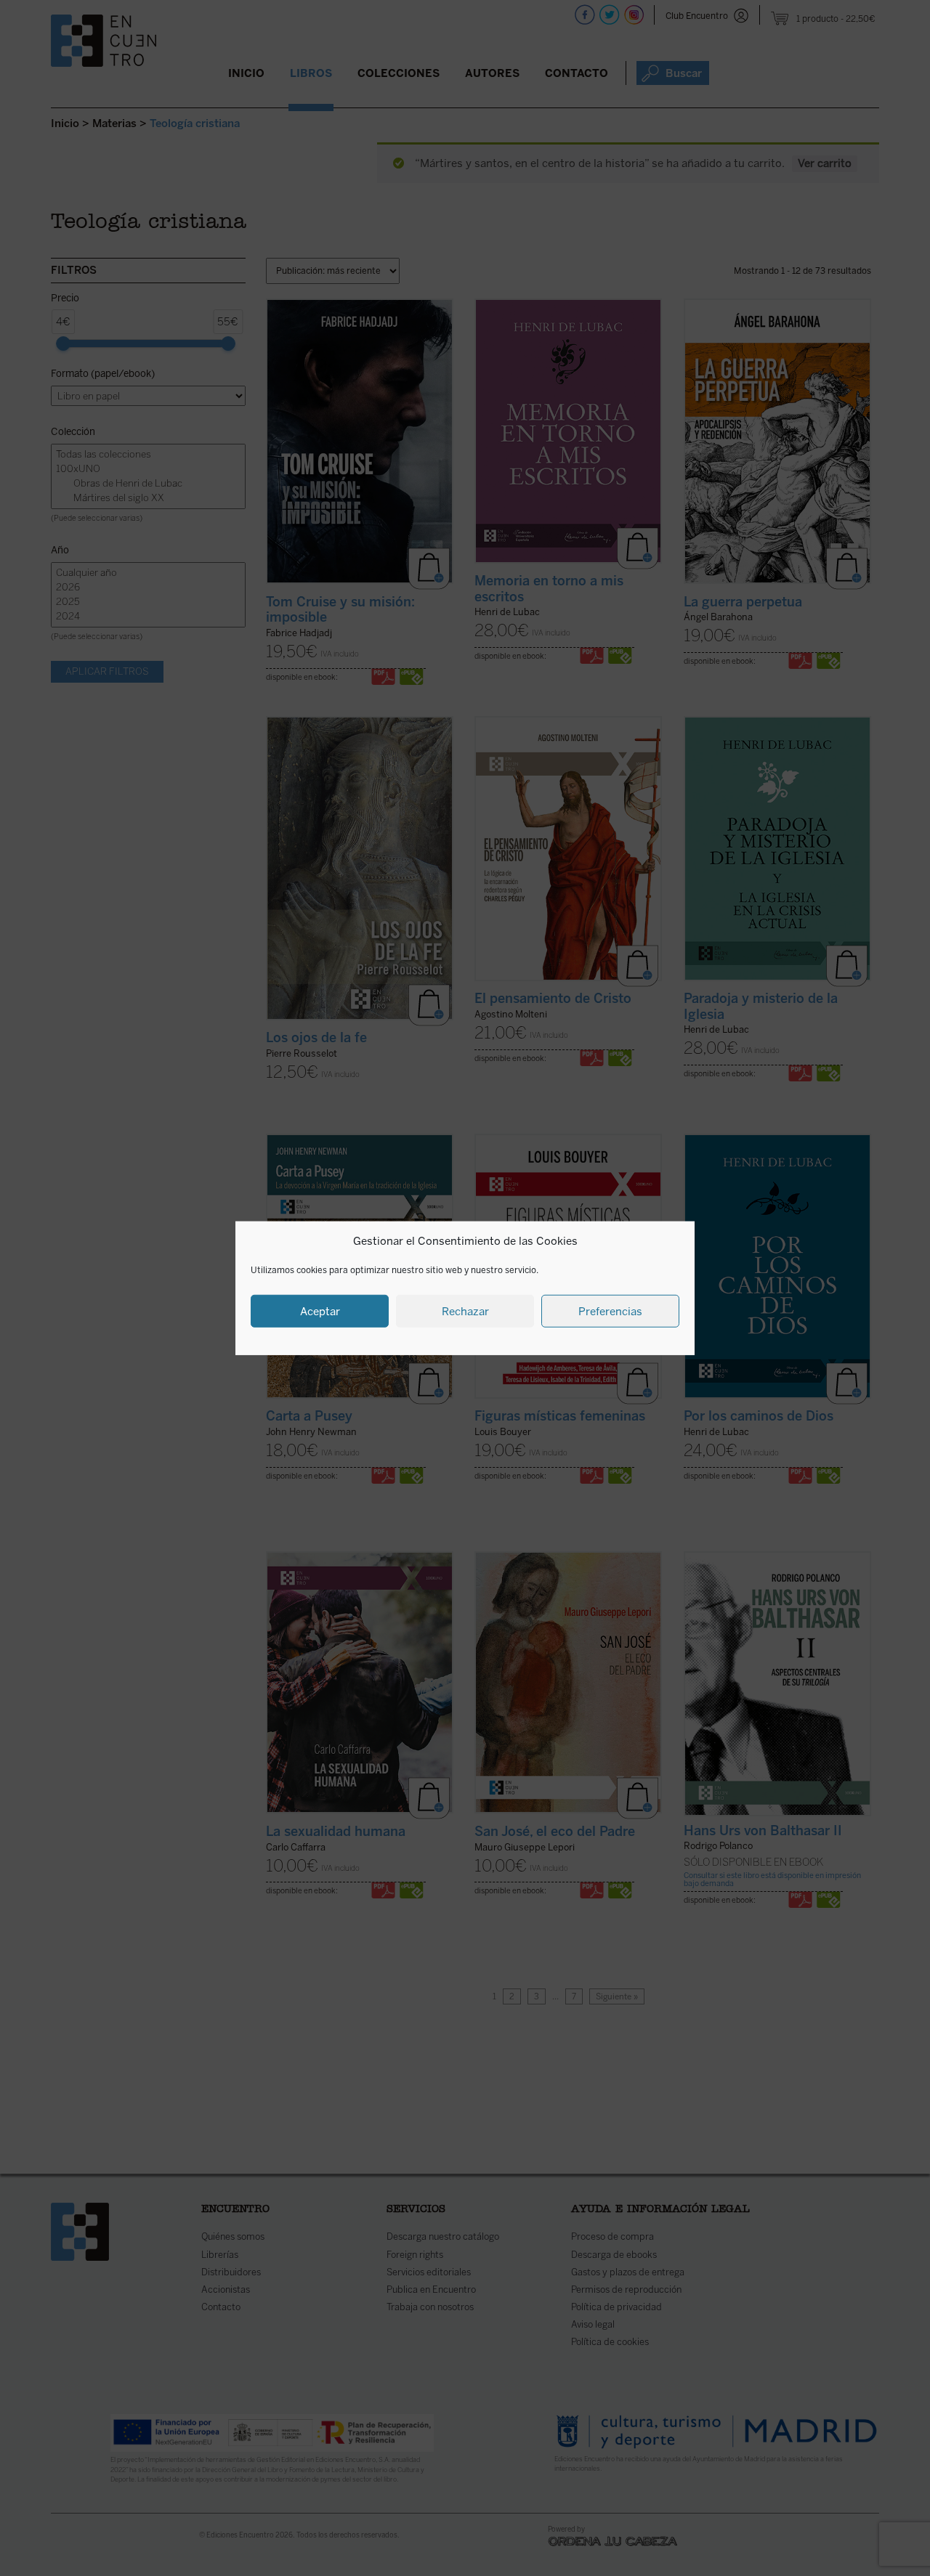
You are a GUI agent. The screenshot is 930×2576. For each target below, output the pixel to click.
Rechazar (465, 1311)
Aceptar (320, 1311)
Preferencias (610, 1311)
